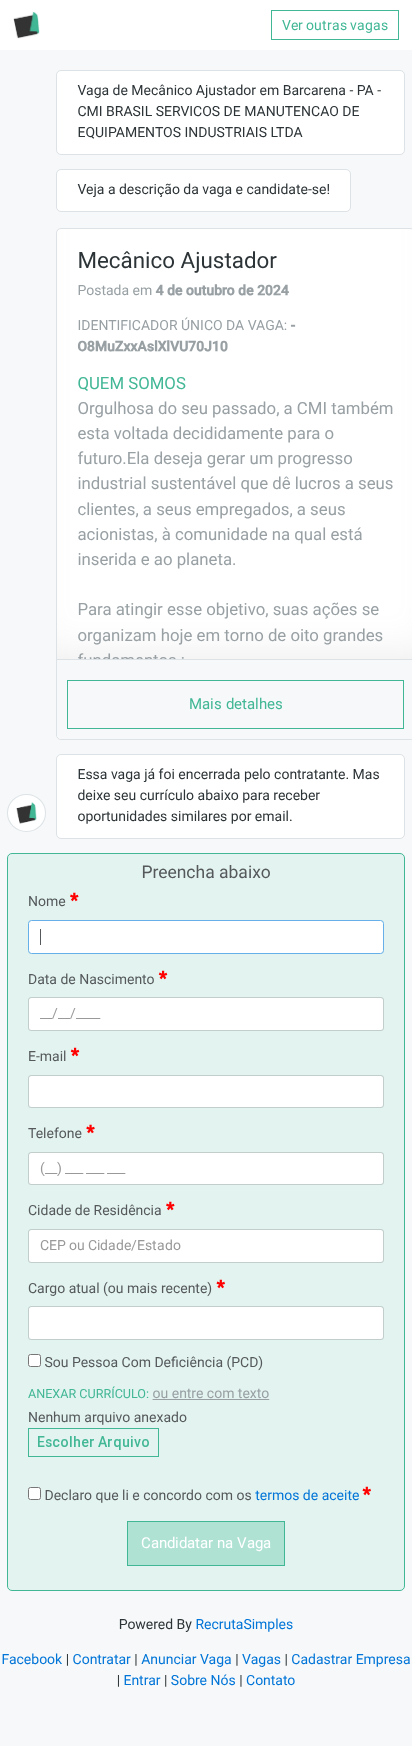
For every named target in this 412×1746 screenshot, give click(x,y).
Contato (270, 1681)
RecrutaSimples (244, 1625)
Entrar (142, 1681)
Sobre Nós (203, 1681)
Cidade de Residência (95, 1211)
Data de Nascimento (91, 980)
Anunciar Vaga (186, 1660)
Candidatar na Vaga (206, 1543)
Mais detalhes (236, 704)
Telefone (55, 1134)
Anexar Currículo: (88, 1394)
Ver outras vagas (335, 25)
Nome (47, 902)
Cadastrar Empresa (350, 1660)
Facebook (31, 1660)
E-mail (47, 1057)
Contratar (102, 1660)
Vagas (261, 1660)
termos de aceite (309, 1496)
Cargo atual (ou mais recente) (120, 1289)
